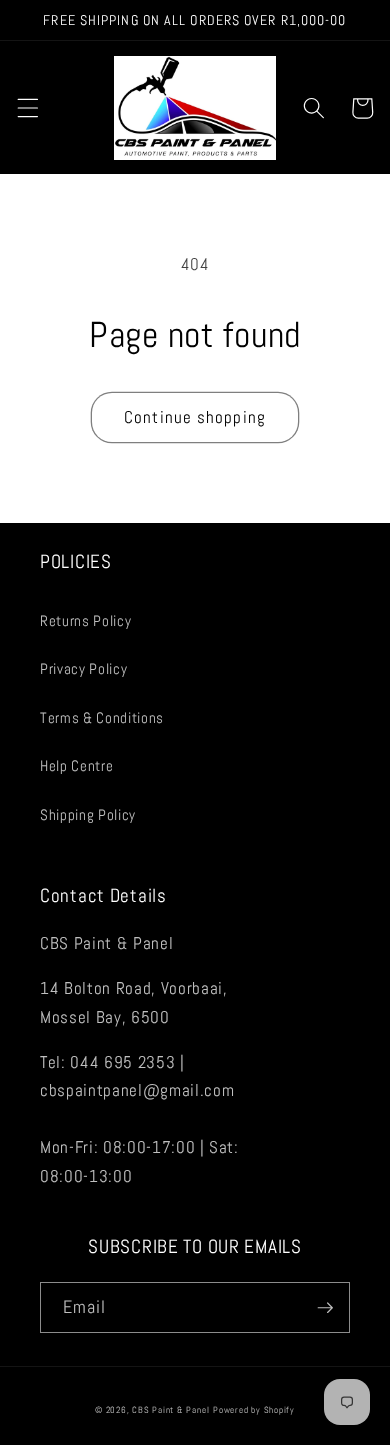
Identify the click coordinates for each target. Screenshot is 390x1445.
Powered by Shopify (254, 1410)
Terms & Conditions (102, 718)
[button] (27, 108)
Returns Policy (85, 621)
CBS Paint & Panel (170, 1410)
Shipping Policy (88, 815)
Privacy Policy (83, 669)
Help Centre (76, 766)
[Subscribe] (325, 1308)
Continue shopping (195, 417)
